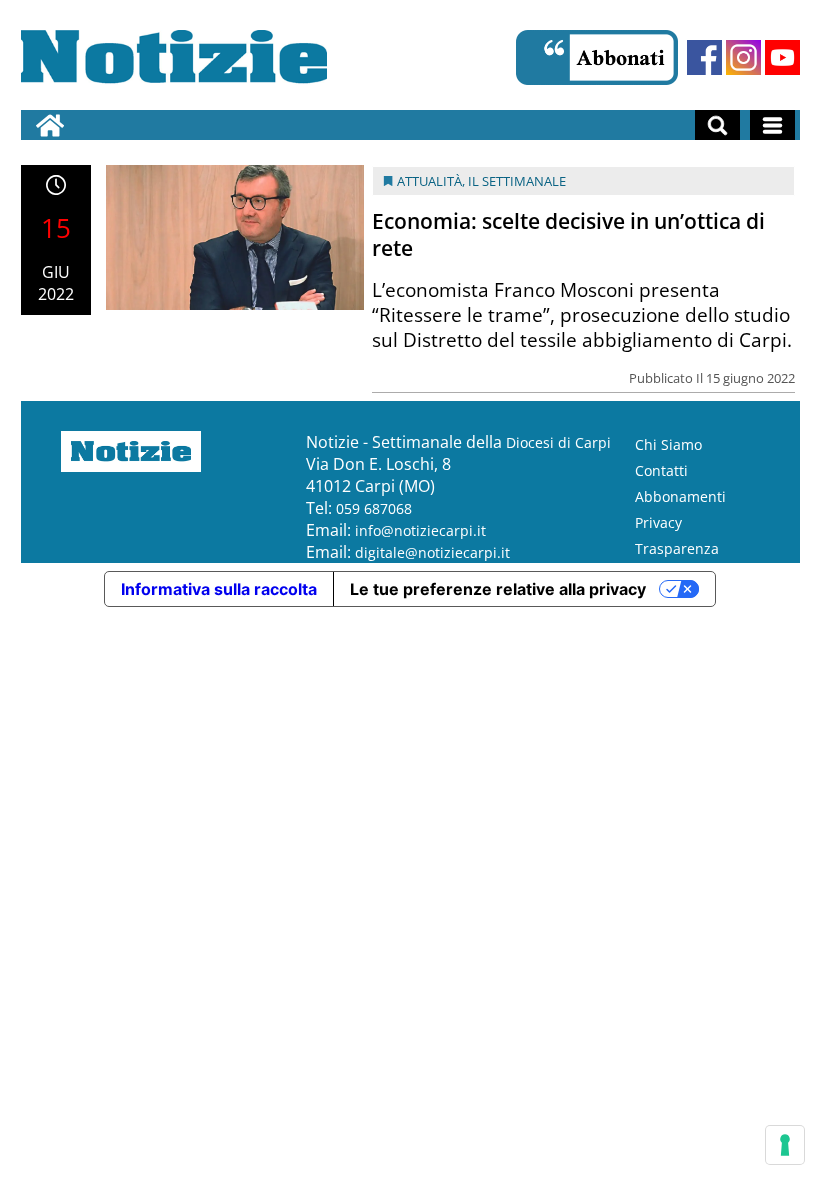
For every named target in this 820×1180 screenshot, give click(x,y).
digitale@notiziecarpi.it (432, 552)
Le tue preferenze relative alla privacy (498, 589)
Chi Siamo (668, 444)
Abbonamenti (680, 496)
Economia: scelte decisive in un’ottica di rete (568, 234)
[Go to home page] (50, 125)
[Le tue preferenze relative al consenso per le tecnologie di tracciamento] (785, 1145)
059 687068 (374, 508)
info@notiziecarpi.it (420, 530)
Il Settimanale (517, 181)
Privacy (658, 522)
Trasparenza (677, 548)
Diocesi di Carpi (558, 442)
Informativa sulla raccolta (219, 589)
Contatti (661, 470)
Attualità (429, 181)
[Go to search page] (717, 125)
